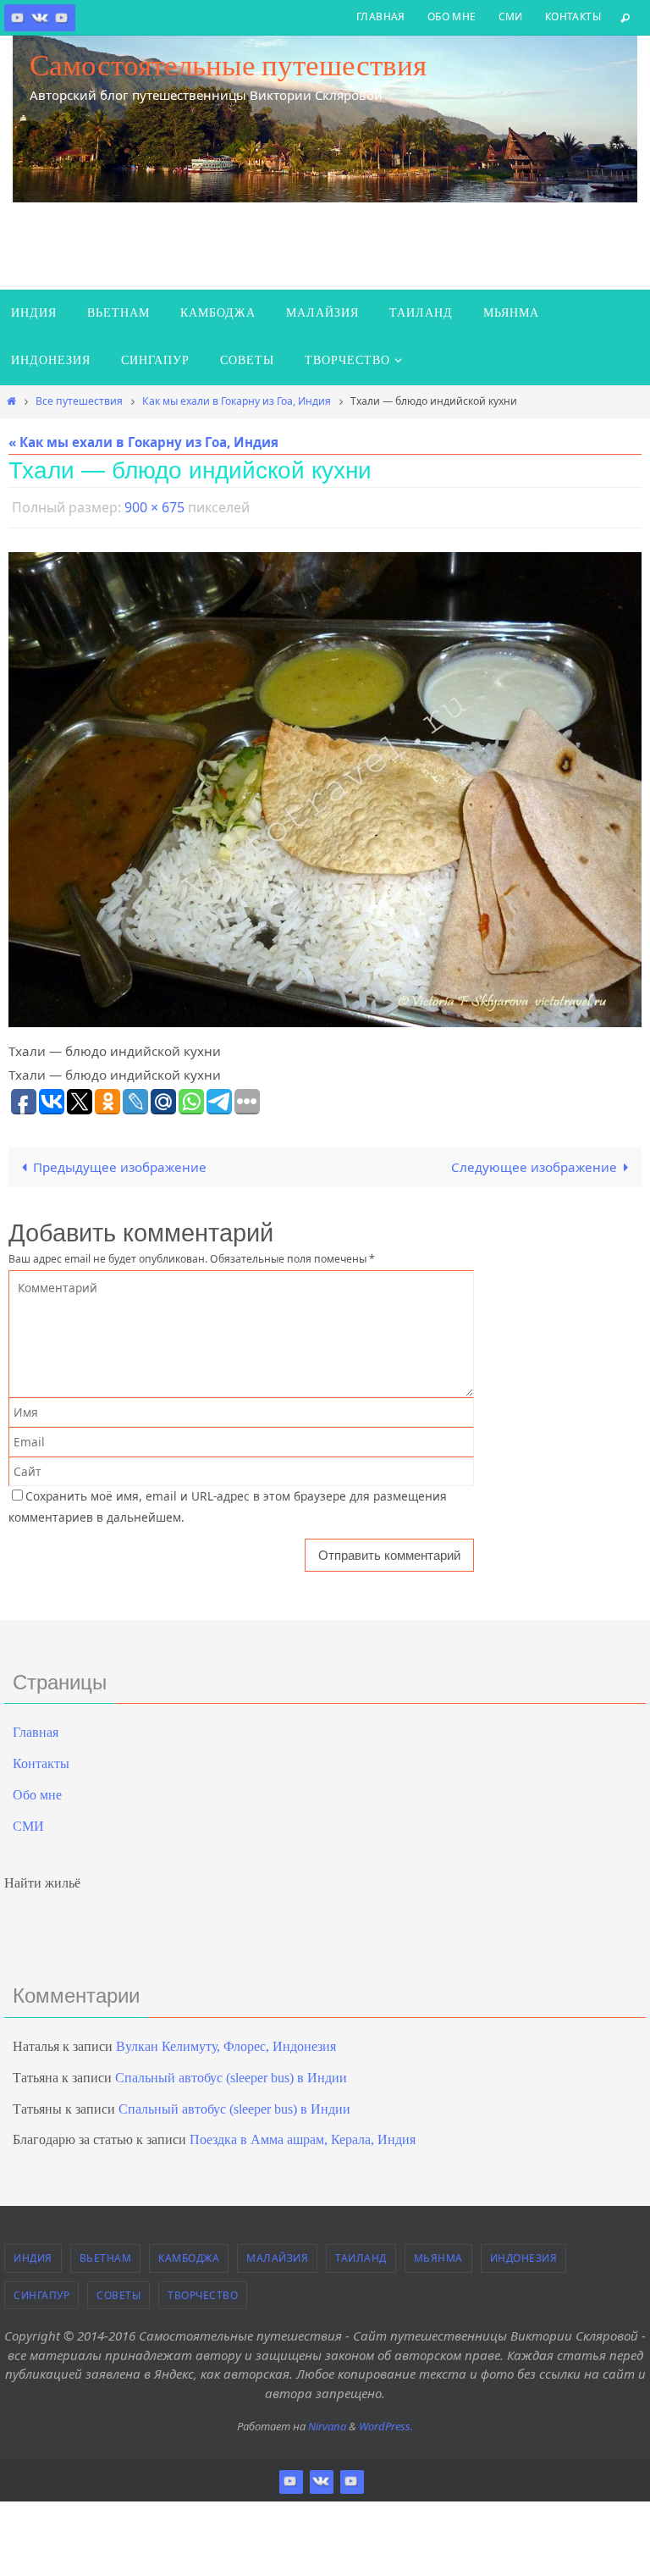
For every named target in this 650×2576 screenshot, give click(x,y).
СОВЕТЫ (118, 2290)
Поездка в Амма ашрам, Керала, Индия (303, 2135)
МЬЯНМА (438, 2254)
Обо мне (452, 17)
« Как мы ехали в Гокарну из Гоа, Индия (143, 442)
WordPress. (386, 2422)
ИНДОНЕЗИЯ (524, 2254)
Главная (381, 17)
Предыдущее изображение (120, 1163)
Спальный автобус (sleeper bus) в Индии (231, 2073)
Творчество (203, 2290)
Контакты (573, 17)
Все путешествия (79, 401)
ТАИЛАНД (361, 2254)
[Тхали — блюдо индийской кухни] (325, 785)
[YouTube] (62, 17)
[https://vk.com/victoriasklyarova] (40, 17)
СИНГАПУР (41, 2290)
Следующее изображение (534, 1163)
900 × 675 (154, 506)
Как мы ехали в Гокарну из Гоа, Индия (237, 401)
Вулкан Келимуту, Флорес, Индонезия (226, 2042)
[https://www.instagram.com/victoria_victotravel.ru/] (18, 17)
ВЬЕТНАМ (106, 2254)
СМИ (511, 17)
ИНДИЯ (33, 2254)
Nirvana (327, 2422)
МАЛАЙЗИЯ (277, 2254)
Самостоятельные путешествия (228, 65)
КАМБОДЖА (189, 2254)
